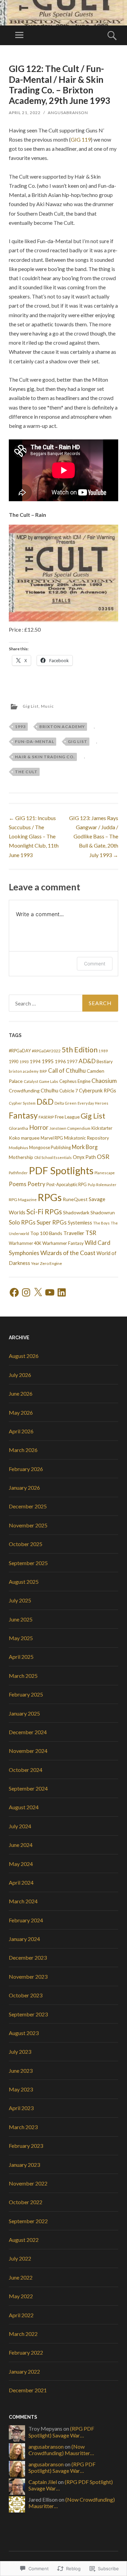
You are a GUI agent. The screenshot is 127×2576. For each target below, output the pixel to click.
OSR (103, 1157)
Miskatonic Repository (87, 1138)
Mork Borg (85, 1147)
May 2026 (21, 1412)
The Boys (101, 1223)
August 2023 (24, 2033)
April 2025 (21, 1657)
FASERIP (46, 1117)
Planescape (105, 1173)
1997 (72, 1062)
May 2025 (21, 1638)
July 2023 (20, 2052)
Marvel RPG (52, 1138)
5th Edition (80, 1050)
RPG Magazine (23, 1200)
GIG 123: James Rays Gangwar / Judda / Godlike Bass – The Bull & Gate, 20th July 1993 (94, 836)
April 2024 (21, 1882)
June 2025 (21, 1619)
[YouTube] (50, 1292)
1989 (103, 1051)
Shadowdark (76, 1212)
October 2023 (26, 1995)
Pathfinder (18, 1173)
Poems (18, 1184)
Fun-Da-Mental (35, 741)
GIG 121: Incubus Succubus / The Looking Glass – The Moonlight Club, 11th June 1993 (34, 836)
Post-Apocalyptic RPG (67, 1185)
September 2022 (28, 2221)
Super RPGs (52, 1222)
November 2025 (28, 1525)
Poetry (36, 1184)
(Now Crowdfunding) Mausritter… (61, 2450)
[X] (38, 1292)
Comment (95, 964)
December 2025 (28, 1506)
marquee (30, 1138)
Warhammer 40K (25, 1243)
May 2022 (21, 2296)
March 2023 (23, 2127)
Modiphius (18, 1148)
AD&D (87, 1061)
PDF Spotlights (61, 1170)
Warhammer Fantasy (63, 1243)
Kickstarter (102, 1128)
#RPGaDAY (20, 1051)
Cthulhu (49, 1090)
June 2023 (21, 2071)
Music (47, 706)
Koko (14, 1138)
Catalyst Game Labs (41, 1081)
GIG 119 (81, 139)
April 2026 (21, 1431)
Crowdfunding (24, 1091)
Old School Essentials (53, 1157)
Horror (39, 1127)
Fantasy (23, 1115)
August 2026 (24, 1356)
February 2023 (26, 2146)
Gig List (31, 706)
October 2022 (26, 2202)
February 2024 (26, 1920)
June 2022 (21, 2277)
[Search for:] (63, 1003)
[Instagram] (26, 1292)
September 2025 (28, 1563)
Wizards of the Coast (68, 1253)
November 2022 (28, 2183)
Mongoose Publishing (50, 1147)
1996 (60, 1061)
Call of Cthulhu (67, 1071)
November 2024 (28, 1751)
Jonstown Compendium (70, 1128)
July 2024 (20, 1826)
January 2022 (24, 2371)
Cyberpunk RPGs (98, 1091)
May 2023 (21, 2089)
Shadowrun (103, 1212)
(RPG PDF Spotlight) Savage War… (61, 2432)
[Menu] (19, 35)
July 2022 (20, 2258)
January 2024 (24, 1939)
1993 (20, 727)
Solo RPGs (22, 1222)
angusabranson (68, 113)
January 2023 (24, 2165)
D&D (45, 1102)
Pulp (91, 1185)
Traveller (74, 1233)
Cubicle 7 (69, 1091)
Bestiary (105, 1062)
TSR (91, 1233)
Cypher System (22, 1103)
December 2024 (28, 1732)
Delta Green (66, 1103)
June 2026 (21, 1393)
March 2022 (23, 2334)
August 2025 (24, 1582)
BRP (43, 1071)
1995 (48, 1061)
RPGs (50, 1197)
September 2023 (28, 2014)
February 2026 (26, 1469)
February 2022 (26, 2352)
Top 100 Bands (46, 1233)
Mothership (21, 1157)
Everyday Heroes (93, 1103)
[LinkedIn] (62, 1292)
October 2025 (26, 1544)
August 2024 (24, 1807)
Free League (67, 1117)
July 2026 (20, 1375)
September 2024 (28, 1788)
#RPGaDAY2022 (46, 1051)
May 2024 (21, 1864)
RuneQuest (75, 1199)
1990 (14, 1062)
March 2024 (23, 1901)
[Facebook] (14, 1292)
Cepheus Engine (75, 1081)
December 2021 (28, 2390)
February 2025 (26, 1694)
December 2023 (28, 1957)
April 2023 (21, 2108)
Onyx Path (84, 1157)
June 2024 (21, 1845)
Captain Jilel (43, 2482)
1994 (35, 1062)
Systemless (80, 1223)
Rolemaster (106, 1185)
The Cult (26, 772)
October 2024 (26, 1770)
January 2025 (24, 1713)
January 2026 (24, 1487)
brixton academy (62, 727)
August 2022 (24, 2240)
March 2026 (23, 1450)
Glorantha (18, 1128)
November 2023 (28, 1976)
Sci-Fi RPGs (44, 1212)
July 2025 (20, 1600)
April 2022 (21, 2315)
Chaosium (104, 1081)
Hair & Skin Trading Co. (45, 757)
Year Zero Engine (47, 1263)
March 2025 (23, 1676)
